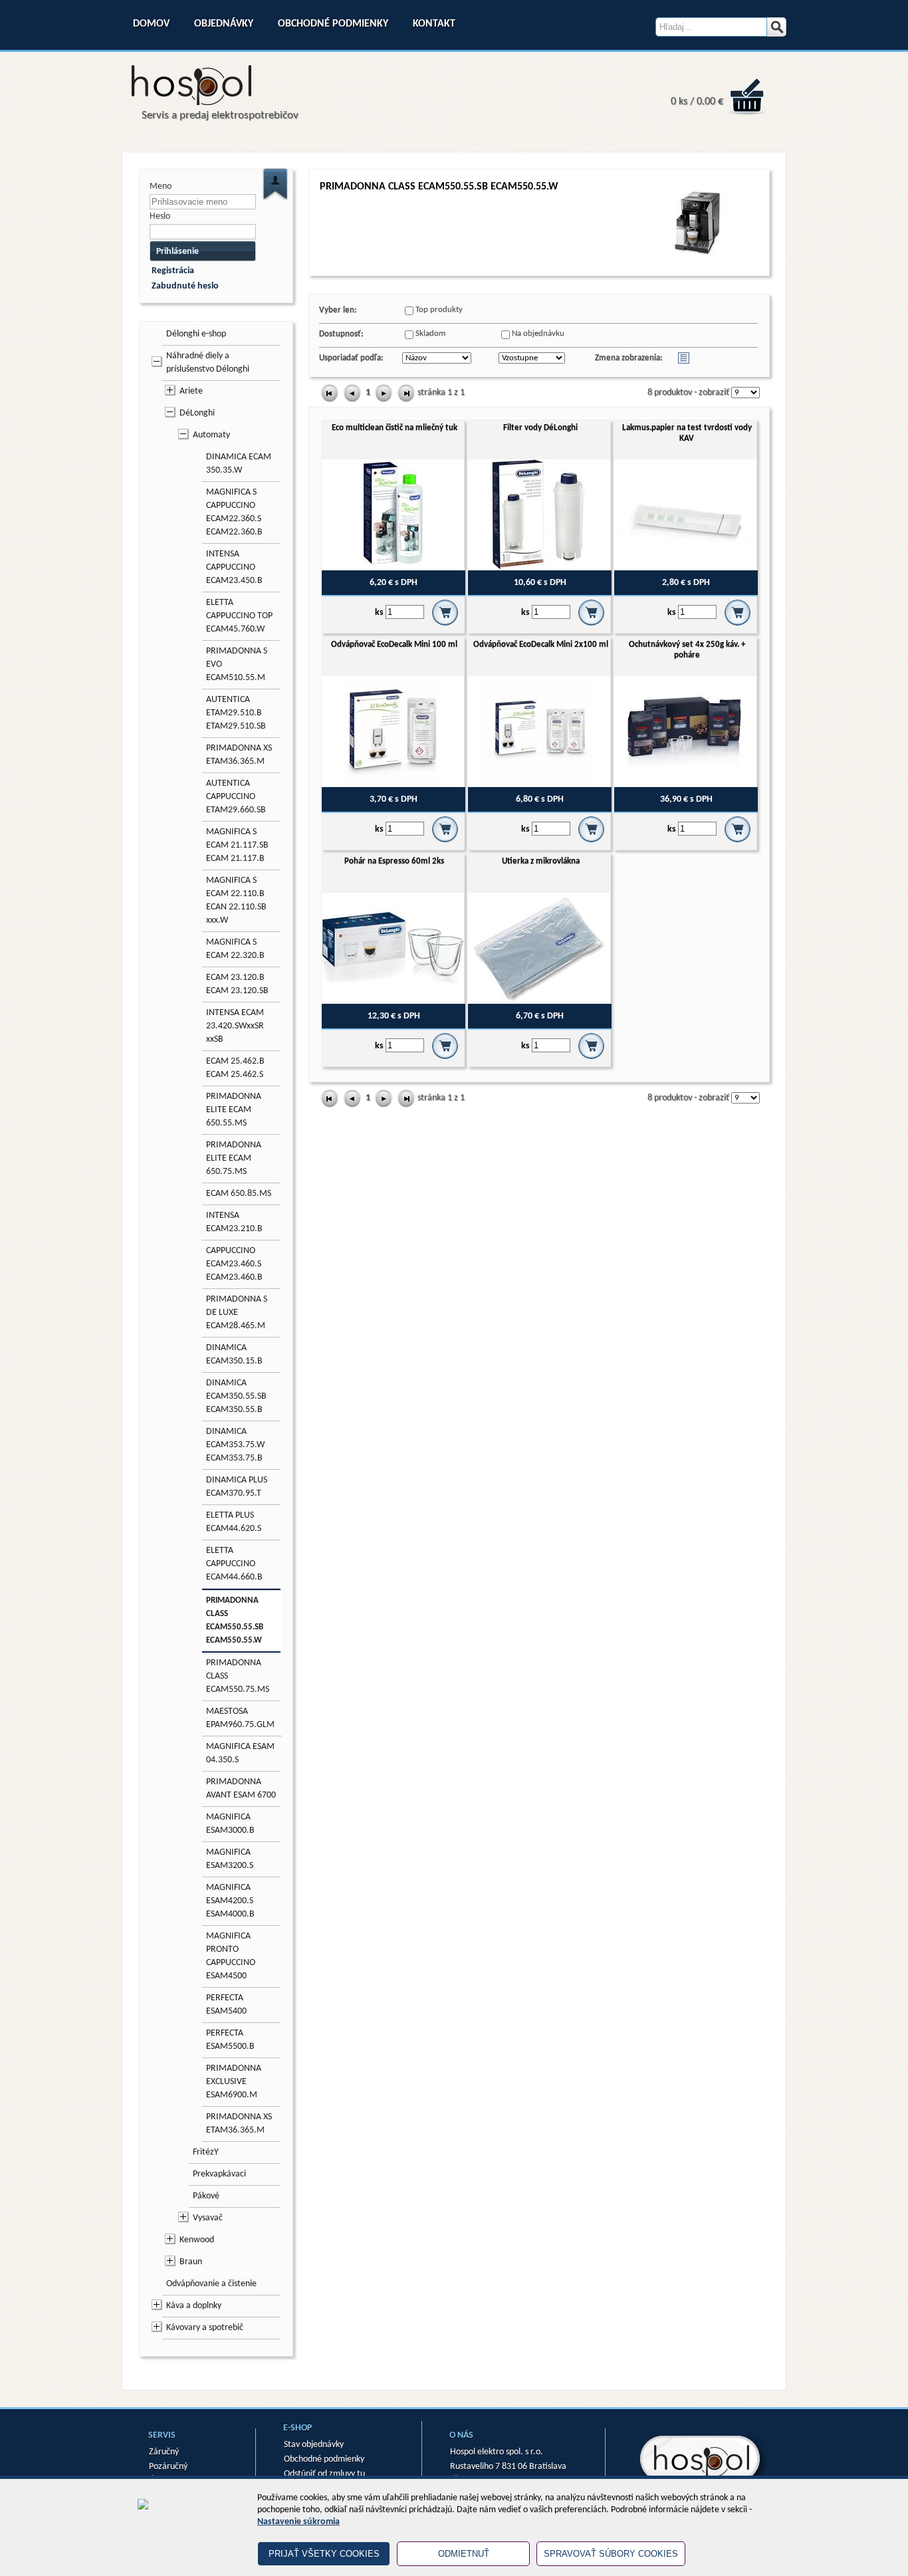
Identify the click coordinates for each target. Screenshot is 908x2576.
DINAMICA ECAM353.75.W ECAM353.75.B (235, 1445)
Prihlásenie (177, 252)
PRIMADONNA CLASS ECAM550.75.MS (238, 1676)
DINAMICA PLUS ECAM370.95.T (237, 1487)
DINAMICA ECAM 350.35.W (239, 464)
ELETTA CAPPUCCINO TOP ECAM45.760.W (239, 616)
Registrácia (173, 271)
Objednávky (224, 24)
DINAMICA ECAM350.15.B (234, 1354)
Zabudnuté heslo (185, 286)
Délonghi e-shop (196, 334)
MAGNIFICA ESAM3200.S (230, 1859)
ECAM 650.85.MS (239, 1194)
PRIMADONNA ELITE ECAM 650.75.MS (234, 1158)
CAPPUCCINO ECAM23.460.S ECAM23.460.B (234, 1264)
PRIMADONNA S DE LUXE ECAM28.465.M (237, 1313)
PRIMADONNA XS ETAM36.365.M (239, 755)
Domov (151, 24)
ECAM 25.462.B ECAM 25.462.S (235, 1068)
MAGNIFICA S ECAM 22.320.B (235, 949)
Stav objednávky (314, 2445)
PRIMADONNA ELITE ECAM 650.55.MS (234, 1110)
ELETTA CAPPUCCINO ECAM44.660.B (234, 1564)
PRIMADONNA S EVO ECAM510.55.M (237, 664)
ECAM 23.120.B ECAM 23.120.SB (237, 984)
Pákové (206, 2196)
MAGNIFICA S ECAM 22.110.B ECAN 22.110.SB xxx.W (236, 900)
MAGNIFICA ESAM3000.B (230, 1824)
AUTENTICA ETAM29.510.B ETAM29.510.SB (236, 713)
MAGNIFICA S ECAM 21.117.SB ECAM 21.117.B (237, 845)
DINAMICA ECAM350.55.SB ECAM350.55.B (236, 1396)
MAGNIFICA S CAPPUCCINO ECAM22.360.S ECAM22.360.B (234, 512)
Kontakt (434, 24)
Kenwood (197, 2240)
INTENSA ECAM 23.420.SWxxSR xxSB (235, 1026)
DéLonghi (197, 413)
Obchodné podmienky (333, 24)
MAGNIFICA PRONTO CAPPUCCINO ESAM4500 (231, 1956)
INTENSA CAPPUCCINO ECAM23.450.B (234, 567)
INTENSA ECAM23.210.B (234, 1222)
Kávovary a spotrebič (205, 2328)
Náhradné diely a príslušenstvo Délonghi (208, 363)
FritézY (206, 2152)
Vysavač (208, 2218)
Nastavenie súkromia (298, 2522)
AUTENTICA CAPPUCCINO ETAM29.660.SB (236, 797)
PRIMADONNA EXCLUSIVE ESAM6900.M (234, 2082)
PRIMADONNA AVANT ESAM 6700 (241, 1789)
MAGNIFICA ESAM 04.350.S (240, 1753)
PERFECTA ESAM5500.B (230, 2040)
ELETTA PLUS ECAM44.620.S (234, 1522)
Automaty (211, 435)
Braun (191, 2262)
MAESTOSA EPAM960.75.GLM (240, 1718)
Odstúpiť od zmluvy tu (324, 2474)
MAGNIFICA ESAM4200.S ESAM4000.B (230, 1901)
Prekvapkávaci (219, 2174)
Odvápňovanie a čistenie (211, 2284)
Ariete (191, 391)
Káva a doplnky (194, 2306)
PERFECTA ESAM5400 (226, 2005)
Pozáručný (168, 2467)
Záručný (164, 2452)
